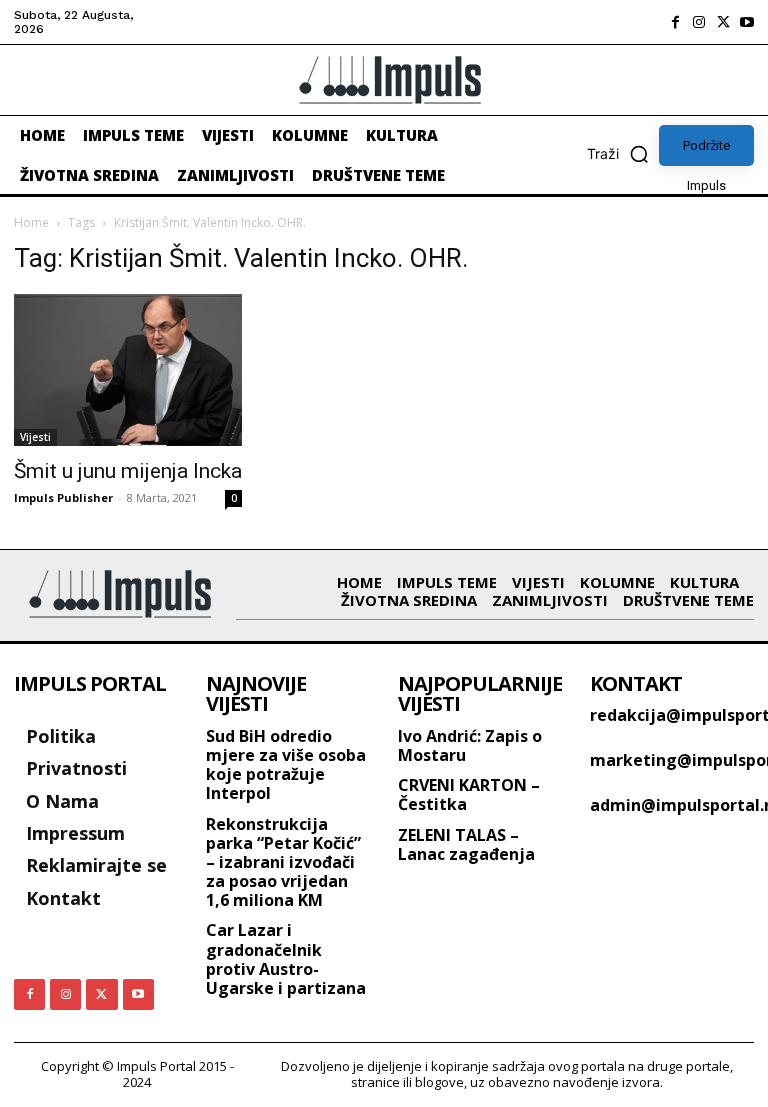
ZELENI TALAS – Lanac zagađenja (466, 844)
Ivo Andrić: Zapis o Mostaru (470, 745)
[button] (623, 154)
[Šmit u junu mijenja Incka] (128, 370)
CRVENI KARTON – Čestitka (469, 794)
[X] (723, 22)
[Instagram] (699, 22)
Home (31, 222)
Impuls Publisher (63, 497)
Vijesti (35, 437)
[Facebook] (675, 22)
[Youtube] (747, 22)
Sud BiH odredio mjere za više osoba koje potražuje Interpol (286, 765)
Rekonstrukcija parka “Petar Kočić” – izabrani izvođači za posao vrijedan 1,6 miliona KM (283, 862)
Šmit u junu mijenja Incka (128, 471)
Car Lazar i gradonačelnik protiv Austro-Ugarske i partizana (286, 959)
